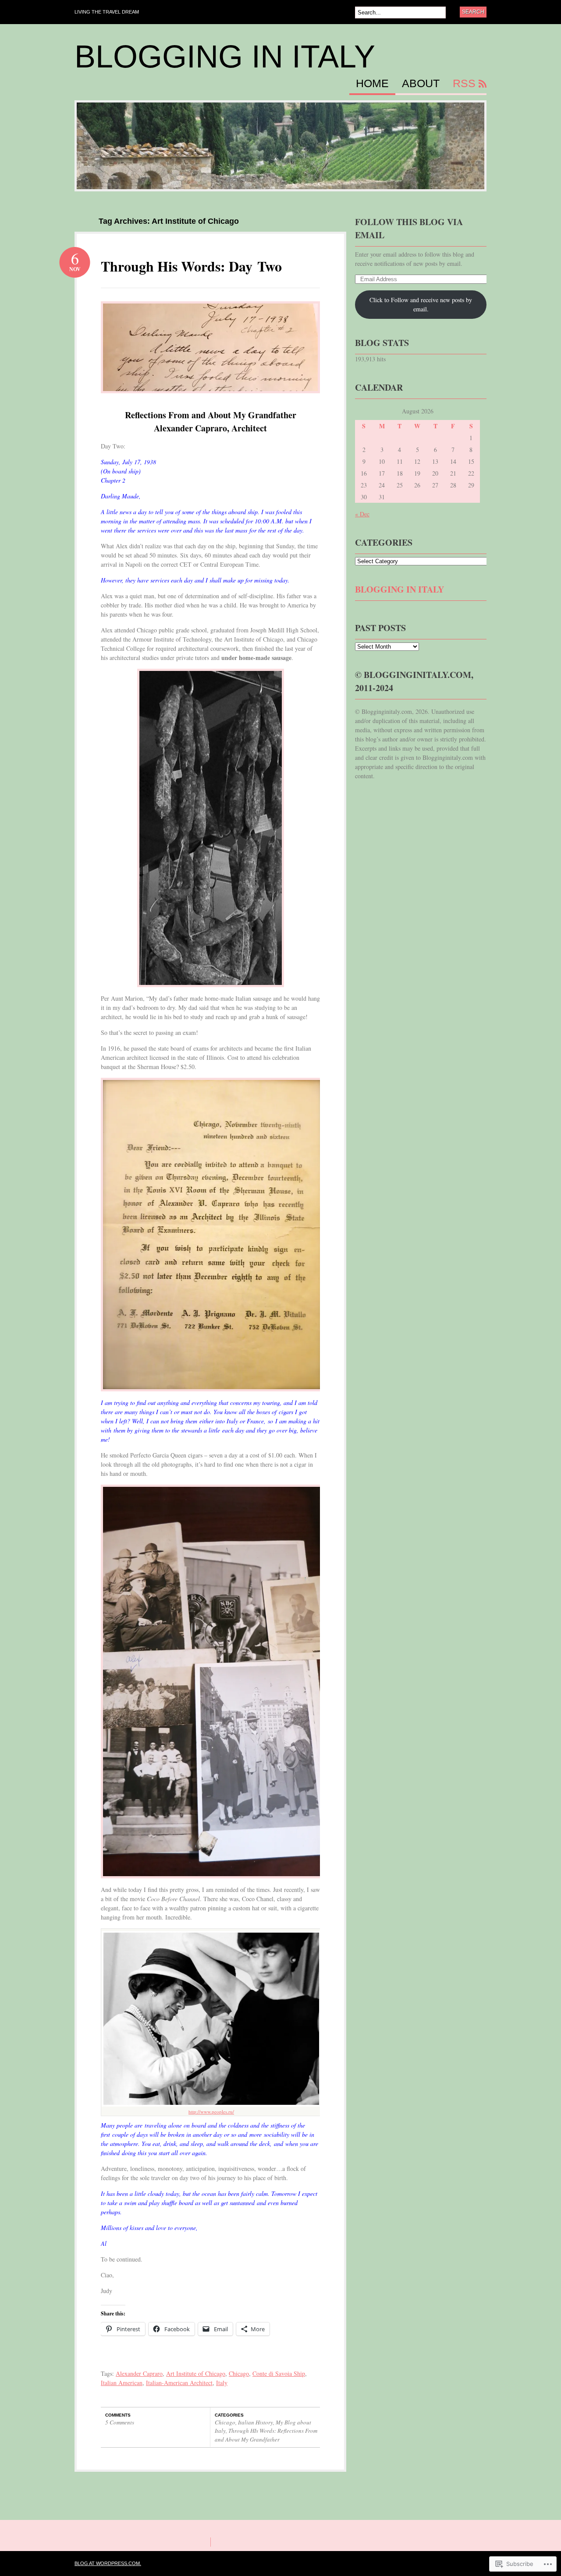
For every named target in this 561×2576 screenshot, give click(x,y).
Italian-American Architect (179, 2383)
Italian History (256, 2422)
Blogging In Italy (225, 56)
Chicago (239, 2373)
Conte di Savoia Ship (279, 2373)
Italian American (122, 2383)
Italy (222, 2383)
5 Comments (120, 2422)
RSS (464, 84)
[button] (211, 828)
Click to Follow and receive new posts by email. (421, 304)
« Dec (362, 514)
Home (372, 84)
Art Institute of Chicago (196, 2373)
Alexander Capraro (139, 2373)
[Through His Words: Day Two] (210, 400)
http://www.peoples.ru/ (211, 2112)
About (421, 84)
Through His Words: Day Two (191, 266)
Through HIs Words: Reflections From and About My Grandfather (266, 2435)
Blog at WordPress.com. (108, 2563)
